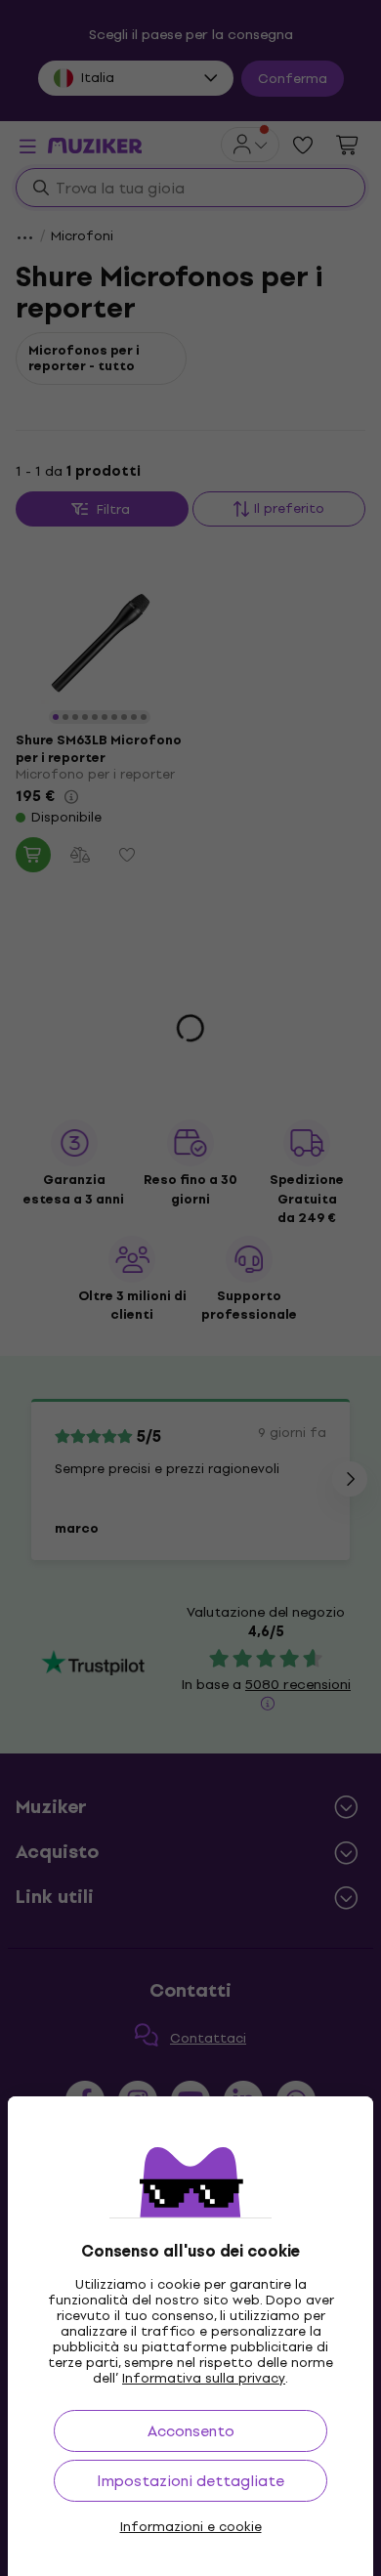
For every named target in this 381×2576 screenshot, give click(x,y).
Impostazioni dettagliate (190, 2481)
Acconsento (191, 2431)
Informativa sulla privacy (204, 2378)
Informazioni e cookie (191, 2527)
